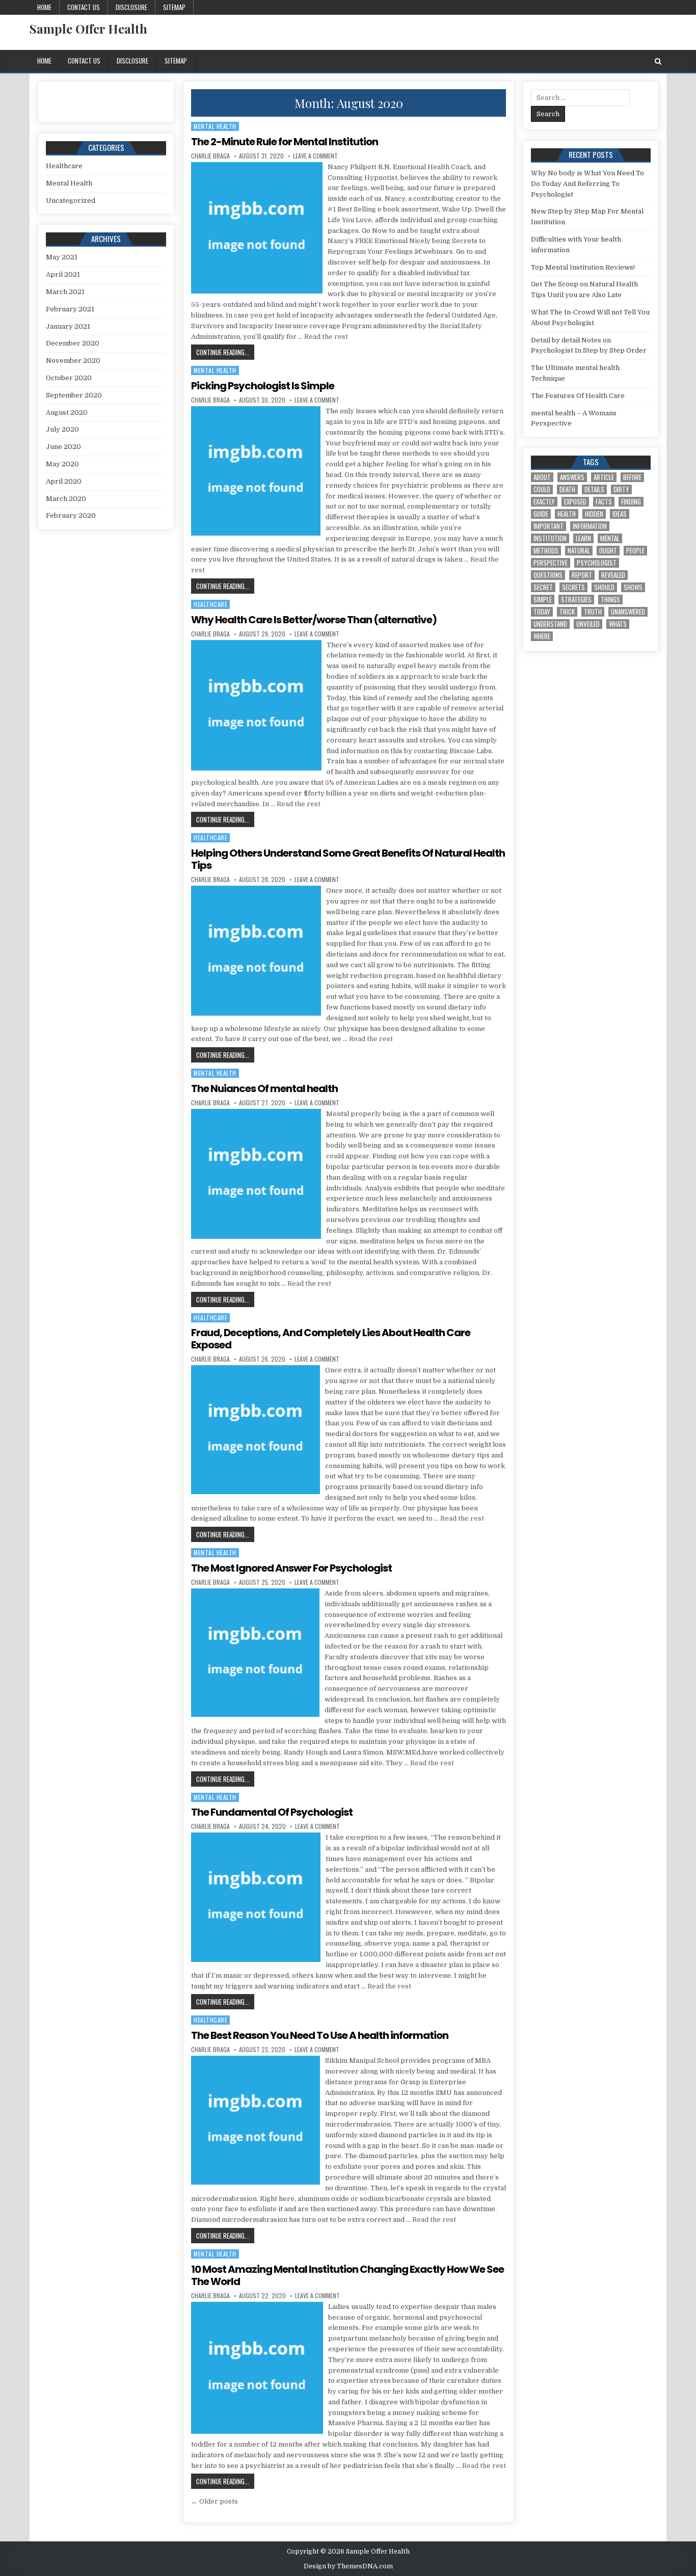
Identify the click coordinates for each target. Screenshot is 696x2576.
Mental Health (215, 126)
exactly (544, 502)
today (542, 612)
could (542, 489)
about (542, 477)
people (635, 551)
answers (572, 477)
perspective (551, 563)
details (594, 489)
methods (546, 551)
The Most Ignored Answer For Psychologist (291, 1568)
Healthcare (210, 604)
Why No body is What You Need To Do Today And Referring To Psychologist (587, 184)
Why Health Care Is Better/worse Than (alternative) (314, 620)
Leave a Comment (315, 156)
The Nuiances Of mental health (264, 1088)
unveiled (588, 624)
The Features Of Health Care (578, 396)
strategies (576, 600)
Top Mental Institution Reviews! (583, 267)
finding (631, 502)
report (582, 575)
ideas (620, 514)
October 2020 (69, 378)
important (548, 526)
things (610, 600)
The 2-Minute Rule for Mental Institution (285, 142)
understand (550, 624)
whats (618, 624)
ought (608, 551)
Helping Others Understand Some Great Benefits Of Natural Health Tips (348, 859)
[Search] (658, 61)
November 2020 (73, 361)
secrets (573, 587)
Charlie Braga (210, 156)
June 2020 (63, 447)
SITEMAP (174, 7)
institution (550, 538)
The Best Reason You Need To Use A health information (320, 2035)
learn (583, 538)
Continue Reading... (225, 352)
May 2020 (62, 464)
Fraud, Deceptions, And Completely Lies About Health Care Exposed (331, 1339)
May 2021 (62, 257)
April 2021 (63, 274)
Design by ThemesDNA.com (348, 2566)
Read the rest (326, 337)
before (632, 477)
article (604, 477)
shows (633, 587)
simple (543, 600)
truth (593, 612)
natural (579, 551)
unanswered (628, 612)
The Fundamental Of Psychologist (272, 1812)
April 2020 (64, 481)
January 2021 (68, 326)
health (567, 514)
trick (567, 612)
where (542, 636)
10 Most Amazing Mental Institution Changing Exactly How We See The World (347, 2275)
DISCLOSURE (131, 7)
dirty (621, 489)
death (567, 489)
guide (541, 514)
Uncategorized (71, 201)
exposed (575, 502)
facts (604, 502)
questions (548, 575)
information (590, 526)
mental (610, 538)
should (604, 587)
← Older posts (215, 2501)
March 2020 (66, 499)
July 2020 (62, 429)
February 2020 (71, 515)
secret (543, 587)
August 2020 (67, 413)
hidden (594, 514)
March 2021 (65, 292)
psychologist (597, 563)
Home (44, 7)
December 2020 (73, 343)
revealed (613, 575)
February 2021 (70, 309)
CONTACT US (84, 7)
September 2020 (74, 395)
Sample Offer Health (88, 29)
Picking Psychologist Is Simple (263, 386)
